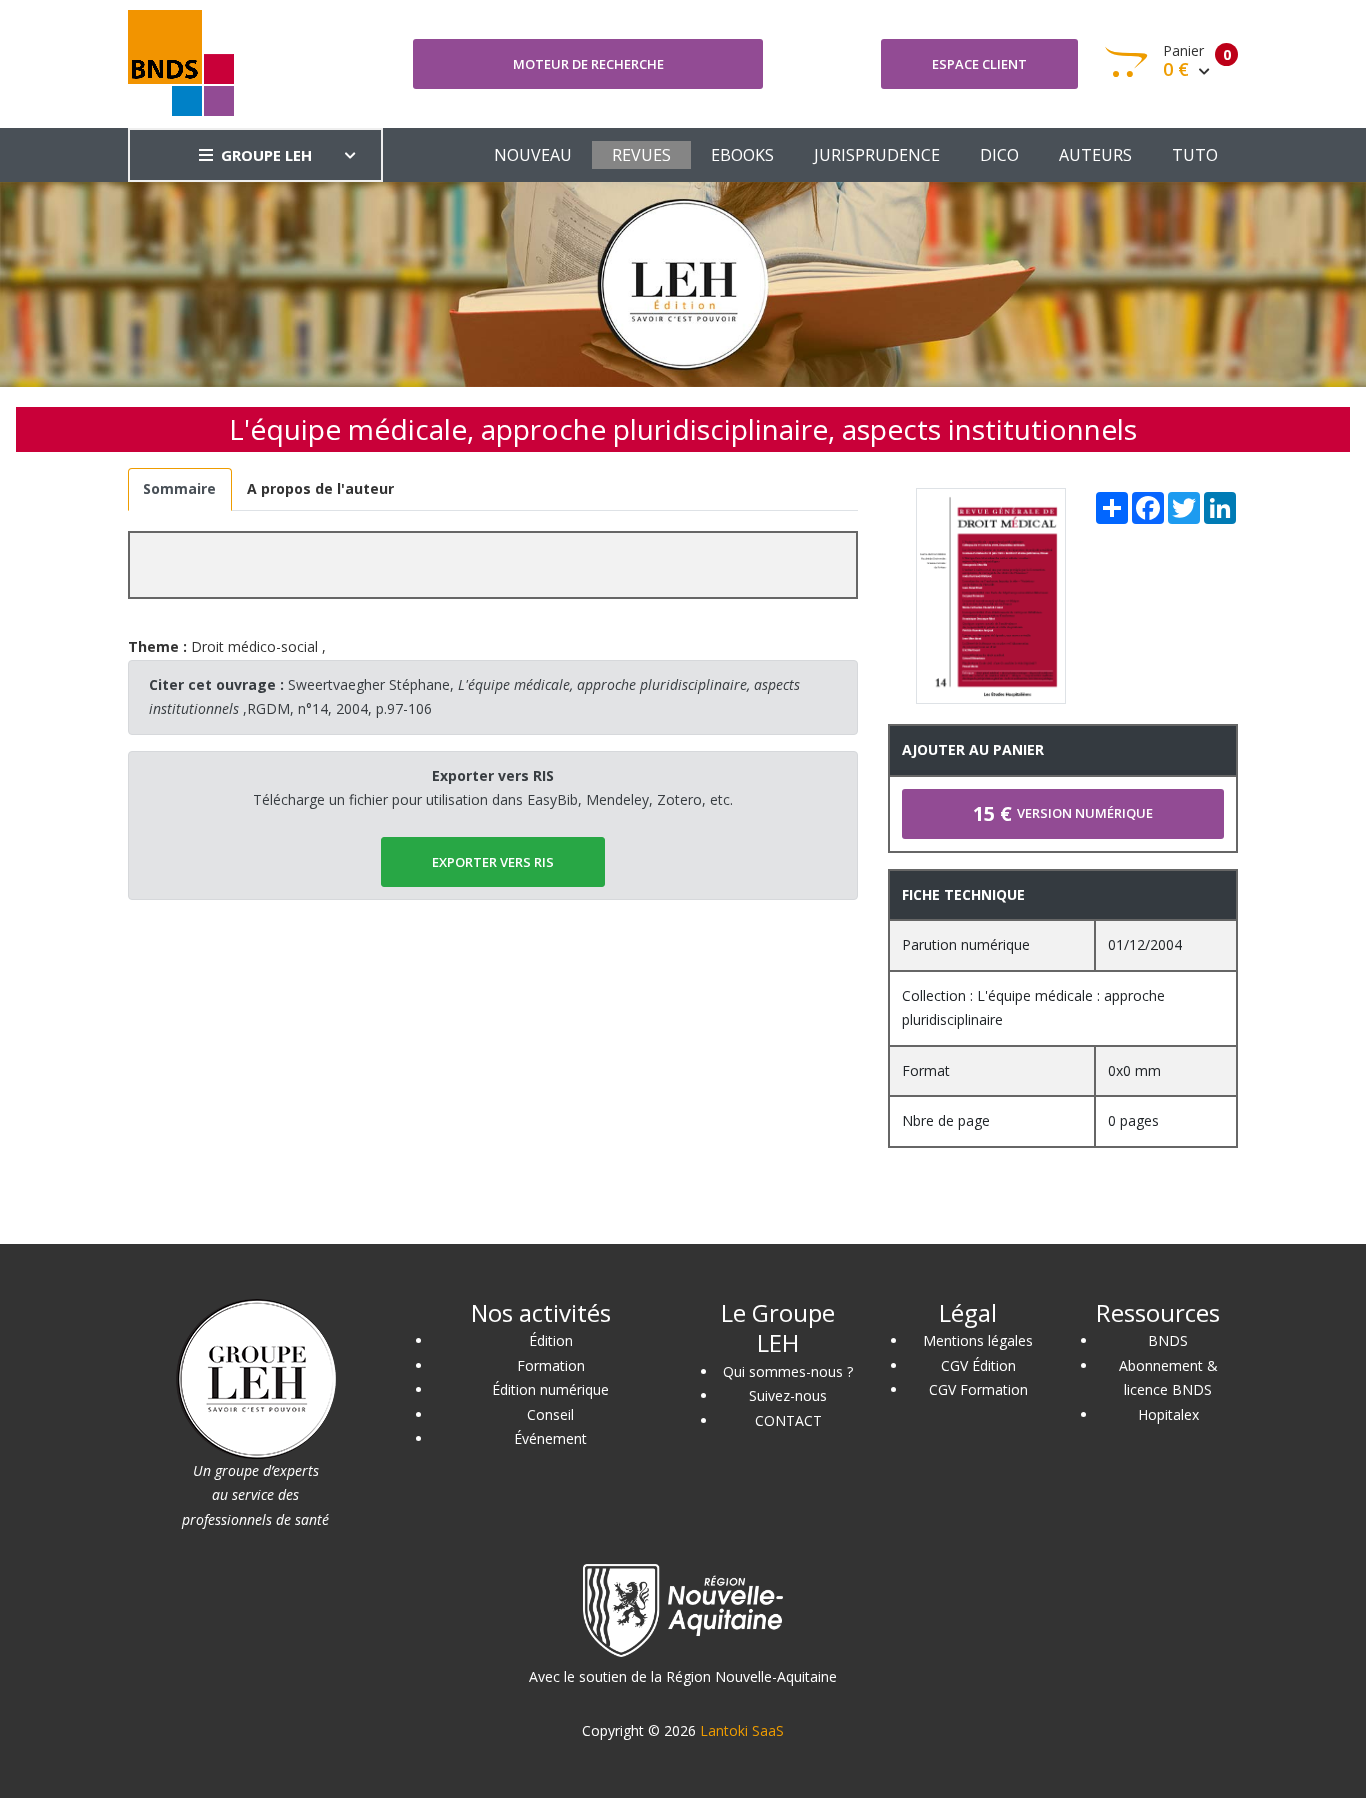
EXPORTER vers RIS (493, 862)
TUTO (1195, 155)
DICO (999, 155)
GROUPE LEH (266, 155)
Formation (551, 1365)
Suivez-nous (788, 1395)
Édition (551, 1340)
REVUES (641, 155)
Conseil (550, 1414)
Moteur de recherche (588, 64)
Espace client (979, 64)
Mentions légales (978, 1340)
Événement (550, 1438)
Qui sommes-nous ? (788, 1371)
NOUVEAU (533, 155)
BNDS (1168, 1340)
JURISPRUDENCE (877, 155)
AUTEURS (1095, 155)
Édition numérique (550, 1389)
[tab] (180, 489)
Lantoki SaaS (742, 1730)
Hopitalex (1168, 1414)
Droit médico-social (254, 646)
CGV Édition (978, 1365)
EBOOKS (742, 155)
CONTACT (788, 1420)
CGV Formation (978, 1389)
